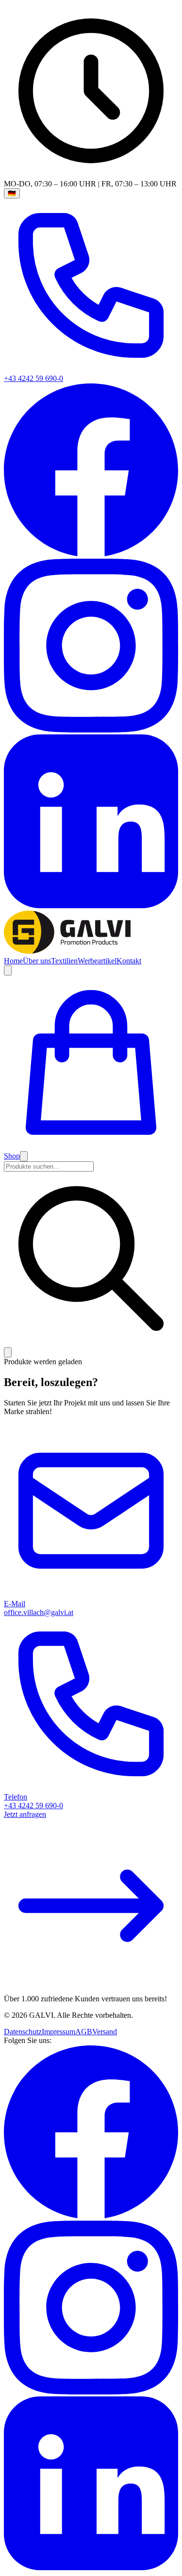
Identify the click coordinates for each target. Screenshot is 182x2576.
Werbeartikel (97, 961)
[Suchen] (8, 970)
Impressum (58, 2032)
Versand (105, 2032)
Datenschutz (23, 2032)
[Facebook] (91, 554)
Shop (12, 1156)
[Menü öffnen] (24, 1156)
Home (13, 961)
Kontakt (129, 961)
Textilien (64, 961)
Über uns (37, 961)
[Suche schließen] (8, 1352)
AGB (84, 2032)
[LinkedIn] (91, 906)
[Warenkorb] (91, 1147)
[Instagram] (91, 730)
